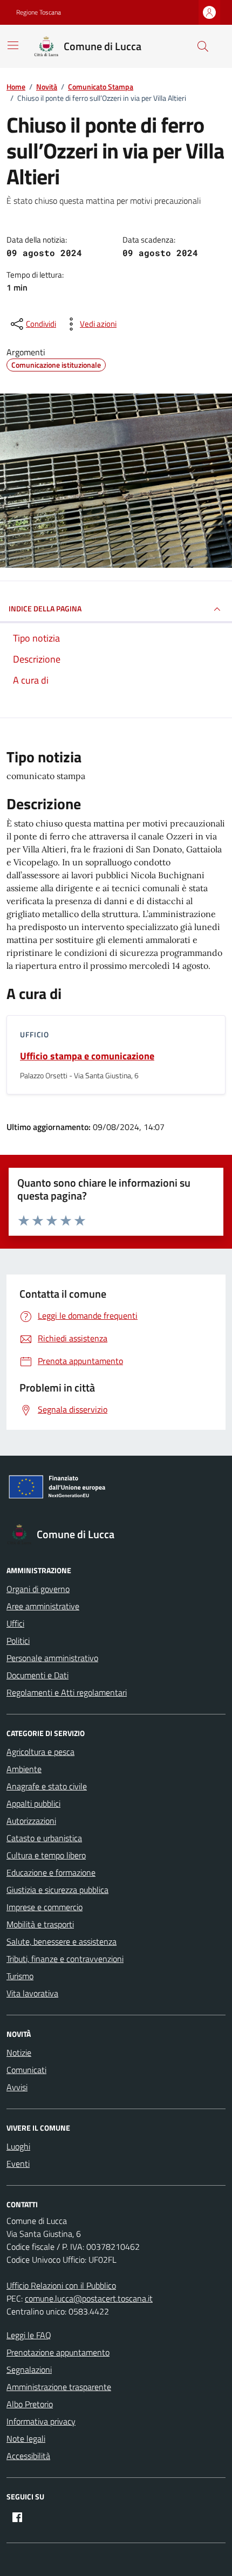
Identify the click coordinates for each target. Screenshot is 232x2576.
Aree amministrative (43, 1606)
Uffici (15, 1623)
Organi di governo (38, 1589)
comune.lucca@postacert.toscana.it (89, 2298)
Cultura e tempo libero (46, 1855)
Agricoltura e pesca (40, 1752)
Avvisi (17, 2087)
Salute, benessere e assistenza (62, 1941)
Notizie (19, 2052)
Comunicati (26, 2070)
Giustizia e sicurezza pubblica (57, 1890)
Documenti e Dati (37, 1675)
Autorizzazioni (31, 1821)
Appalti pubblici (33, 1803)
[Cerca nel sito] (203, 46)
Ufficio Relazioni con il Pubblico (61, 2285)
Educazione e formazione (51, 1872)
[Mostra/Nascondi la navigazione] (13, 45)
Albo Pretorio (30, 2404)
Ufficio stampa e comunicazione (87, 1056)
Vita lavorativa (32, 1993)
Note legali (26, 2439)
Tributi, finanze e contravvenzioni (65, 1959)
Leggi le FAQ (29, 2335)
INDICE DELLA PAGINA (45, 608)
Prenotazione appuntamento (58, 2352)
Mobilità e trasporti (40, 1924)
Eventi (18, 2164)
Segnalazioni (29, 2370)
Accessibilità (28, 2456)
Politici (18, 1641)
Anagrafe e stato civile (47, 1786)
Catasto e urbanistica (44, 1838)
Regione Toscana (39, 12)
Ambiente (24, 1769)
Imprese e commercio (45, 1907)
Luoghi (18, 2146)
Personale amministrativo (52, 1658)
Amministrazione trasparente (59, 2387)
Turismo (20, 1976)
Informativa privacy (41, 2421)
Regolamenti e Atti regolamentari (67, 1692)
